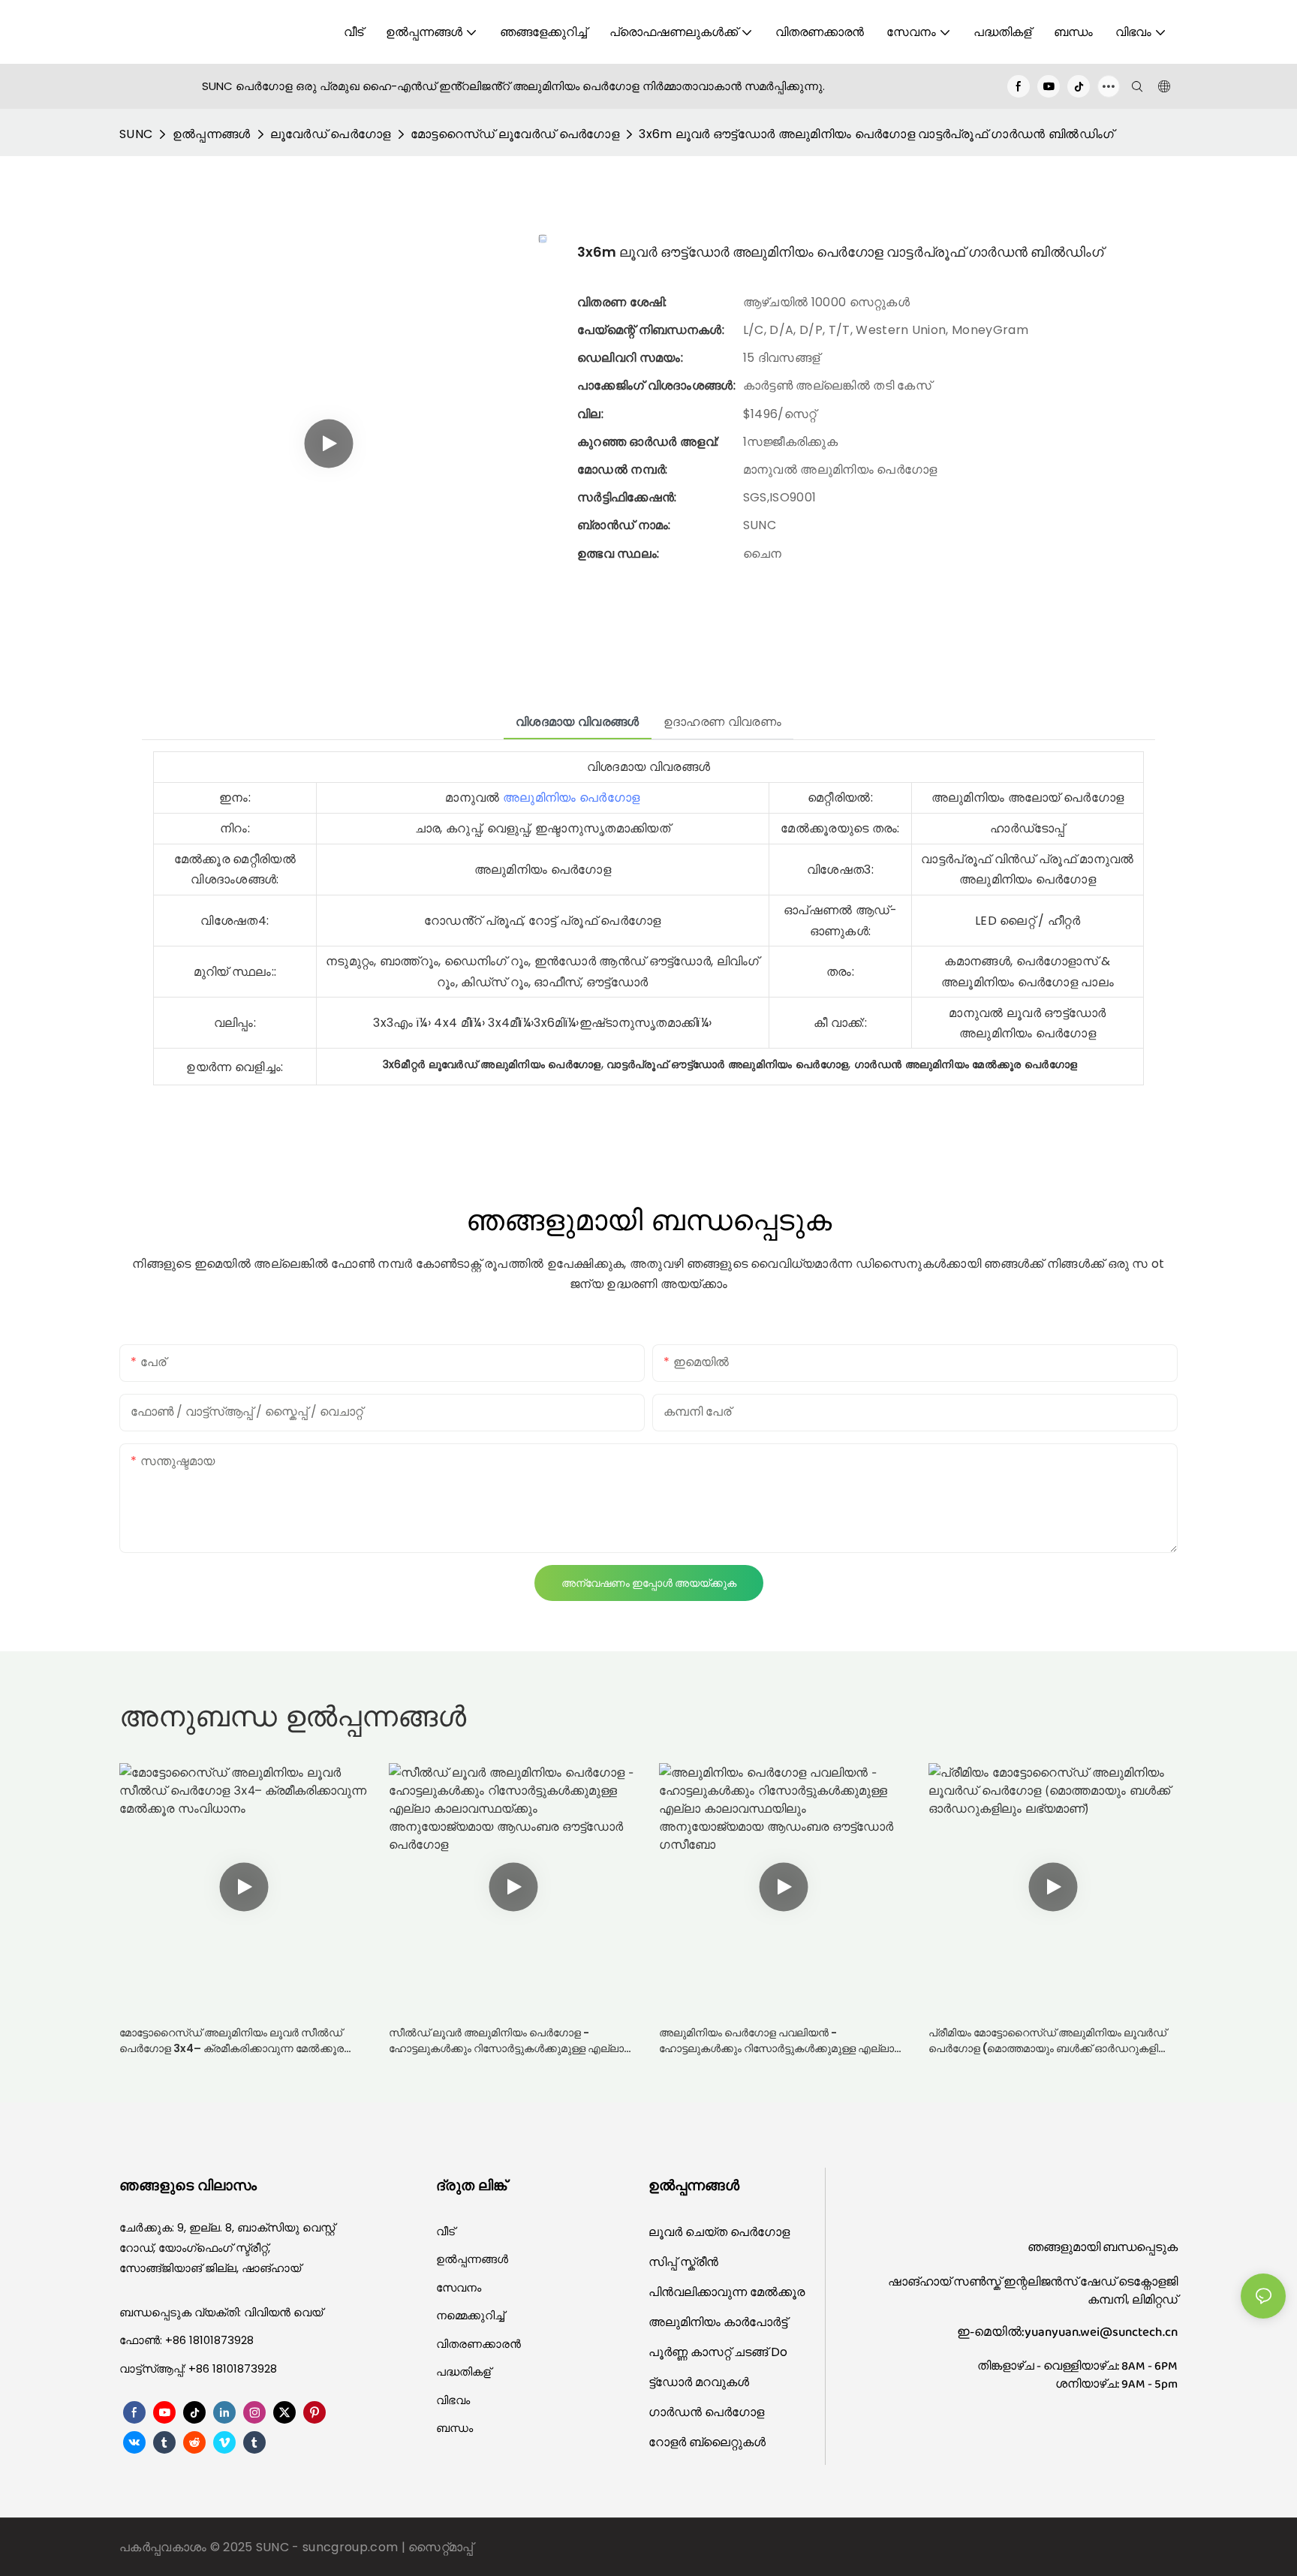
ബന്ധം (454, 2428)
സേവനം (459, 2287)
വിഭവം (453, 2400)
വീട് (445, 2231)
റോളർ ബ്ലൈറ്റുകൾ (707, 2442)
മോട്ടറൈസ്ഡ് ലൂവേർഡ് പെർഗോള (515, 134)
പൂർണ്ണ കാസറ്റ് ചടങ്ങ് (710, 2352)
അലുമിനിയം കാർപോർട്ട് (718, 2322)
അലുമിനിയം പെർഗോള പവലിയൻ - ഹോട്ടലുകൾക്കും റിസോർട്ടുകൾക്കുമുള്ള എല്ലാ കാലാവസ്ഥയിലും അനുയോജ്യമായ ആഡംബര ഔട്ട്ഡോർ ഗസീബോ (778, 2041)
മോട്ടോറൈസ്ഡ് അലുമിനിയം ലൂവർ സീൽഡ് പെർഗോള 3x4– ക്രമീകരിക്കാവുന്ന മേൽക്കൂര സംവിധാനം (232, 2041)
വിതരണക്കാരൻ (478, 2344)
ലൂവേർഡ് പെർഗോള (331, 134)
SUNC (136, 134)
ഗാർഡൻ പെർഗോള (706, 2412)
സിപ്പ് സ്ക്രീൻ (683, 2262)
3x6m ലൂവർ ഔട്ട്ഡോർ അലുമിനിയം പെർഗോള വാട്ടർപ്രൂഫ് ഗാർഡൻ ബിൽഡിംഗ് (876, 134)
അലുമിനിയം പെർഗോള (571, 797)
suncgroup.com (352, 2547)
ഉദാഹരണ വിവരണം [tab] (722, 722)
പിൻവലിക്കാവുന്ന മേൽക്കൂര (727, 2292)
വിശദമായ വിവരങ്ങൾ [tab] (578, 722)
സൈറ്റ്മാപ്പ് (441, 2547)
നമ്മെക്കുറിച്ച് (470, 2315)
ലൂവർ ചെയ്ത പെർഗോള (719, 2232)
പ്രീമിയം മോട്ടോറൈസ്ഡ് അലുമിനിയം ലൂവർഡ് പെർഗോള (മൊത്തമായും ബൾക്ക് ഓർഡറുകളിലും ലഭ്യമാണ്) (1052, 2041)
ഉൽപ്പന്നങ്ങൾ (212, 134)
